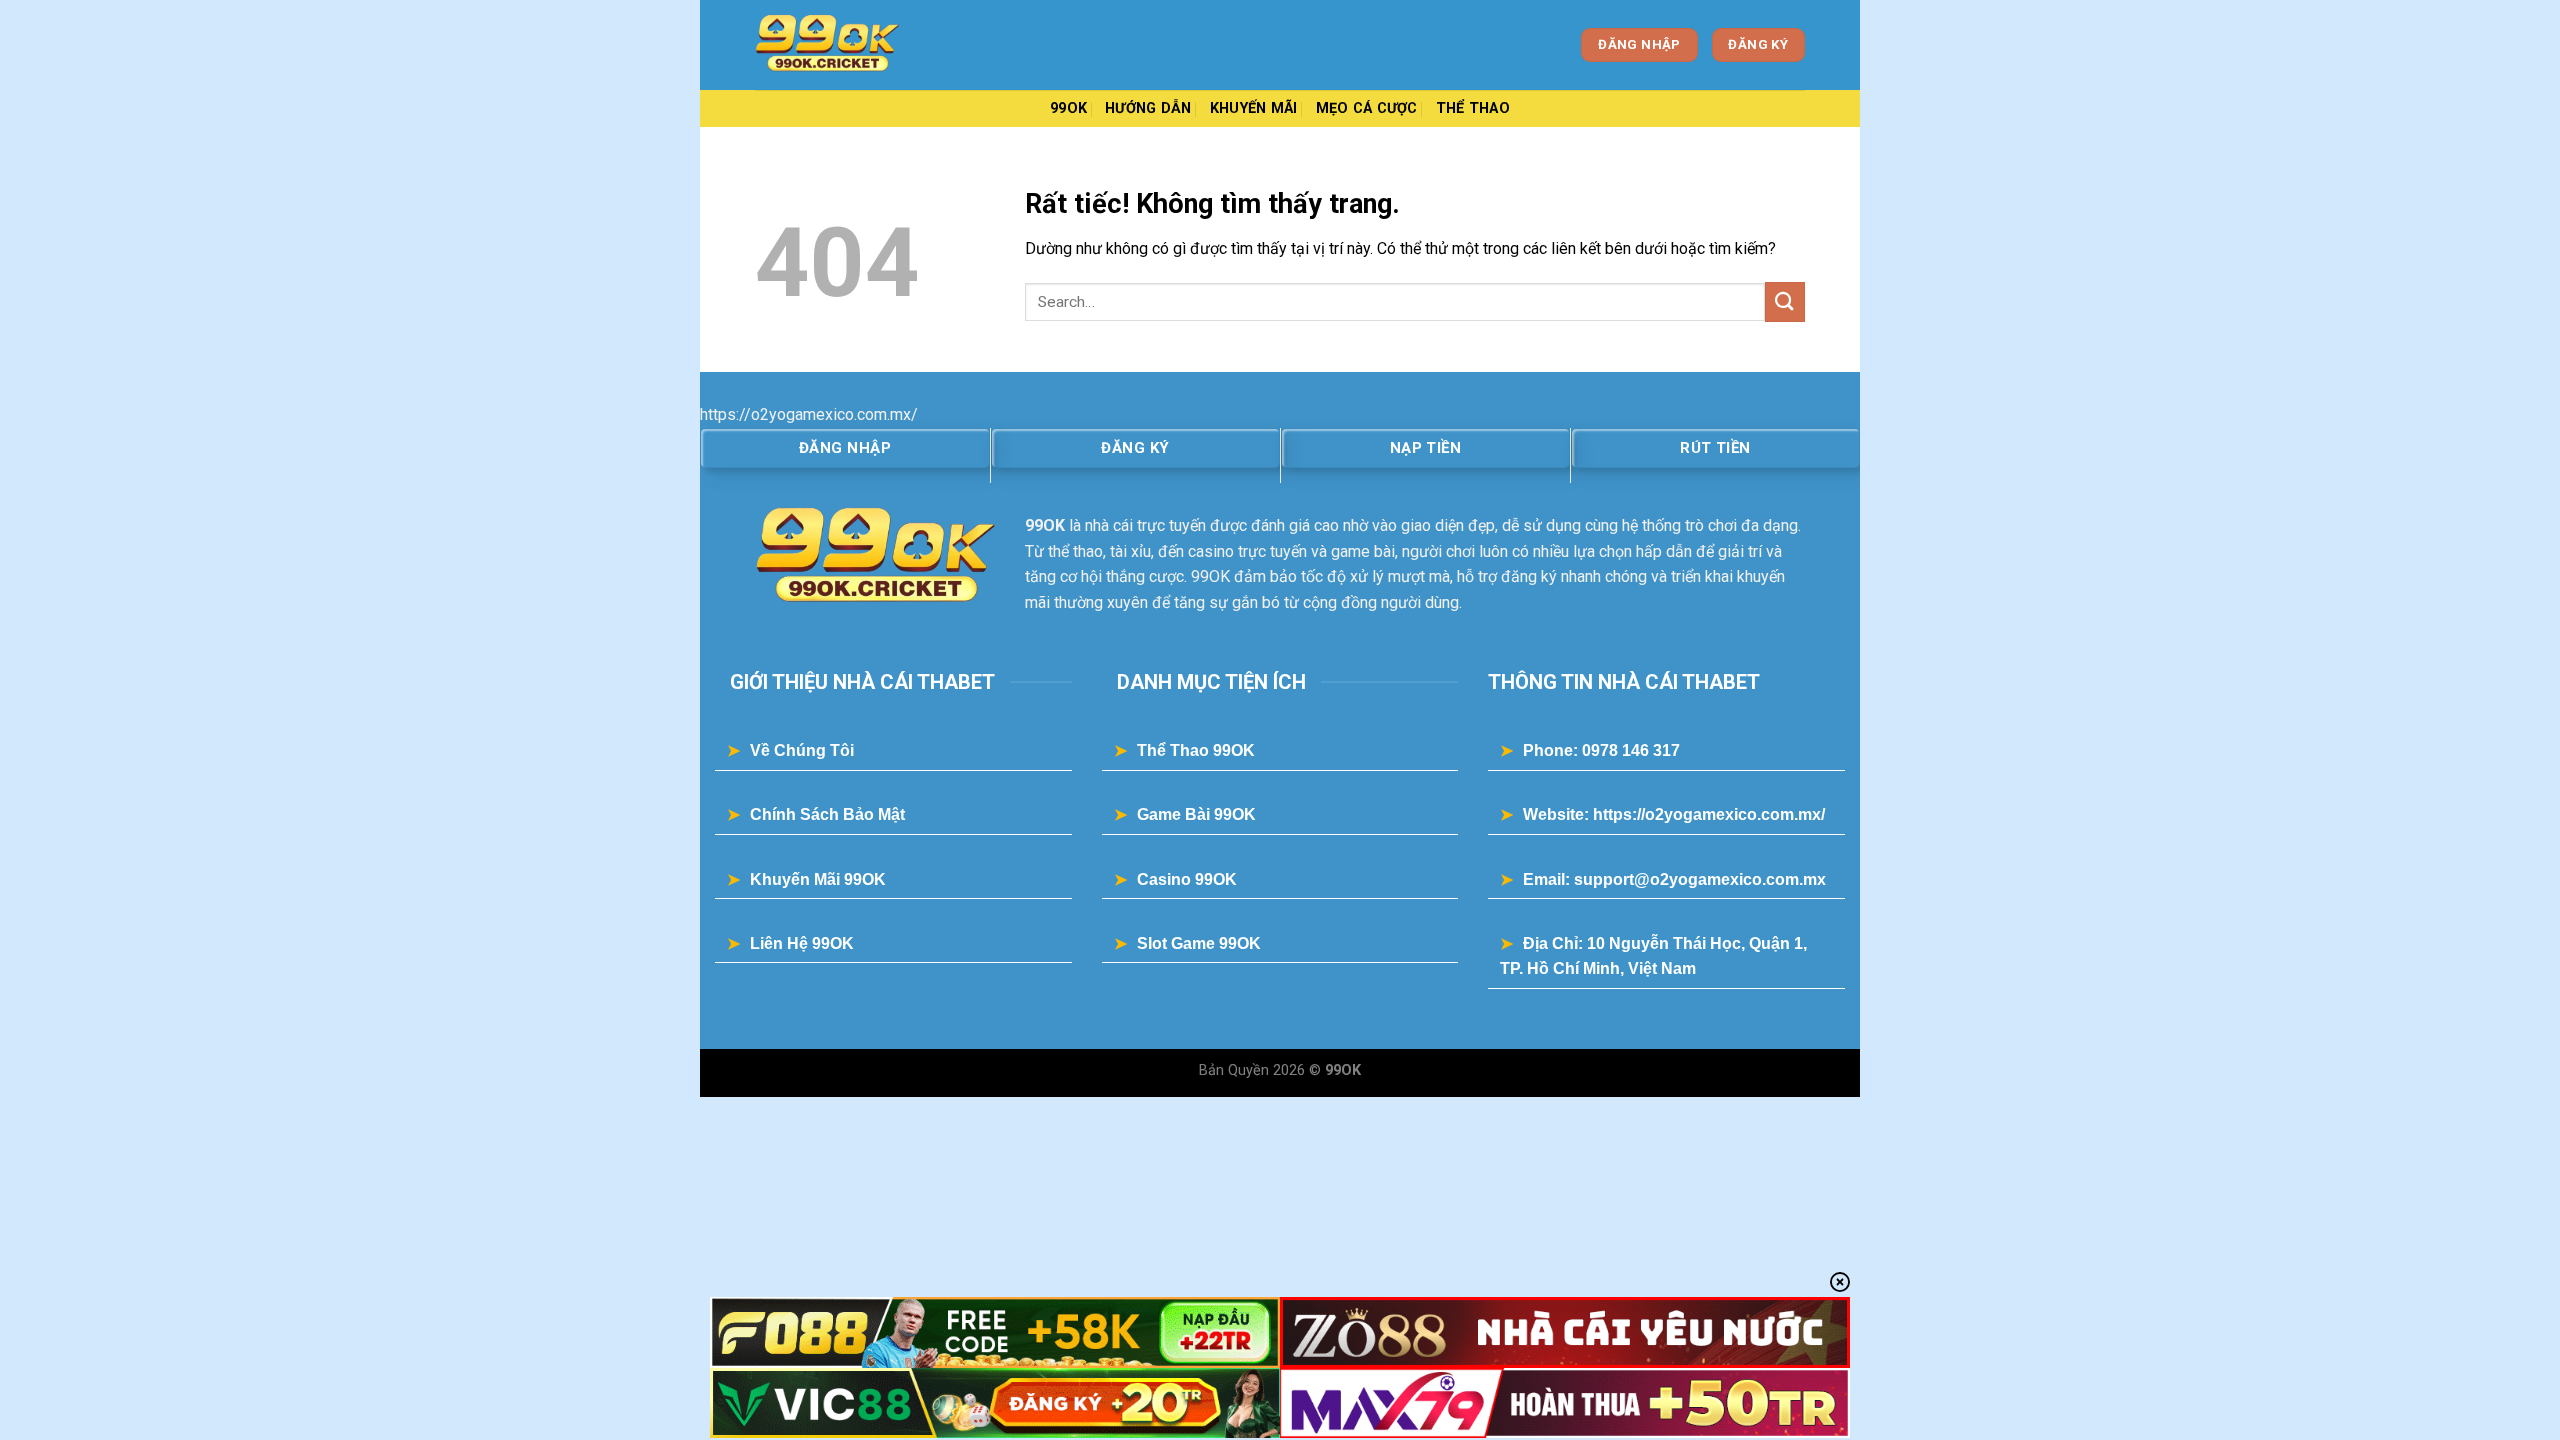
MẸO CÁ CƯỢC (1367, 108)
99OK (1068, 108)
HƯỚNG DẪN (1148, 108)
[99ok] (855, 45)
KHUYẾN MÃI (1254, 108)
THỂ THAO (1473, 108)
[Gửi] (1785, 301)
